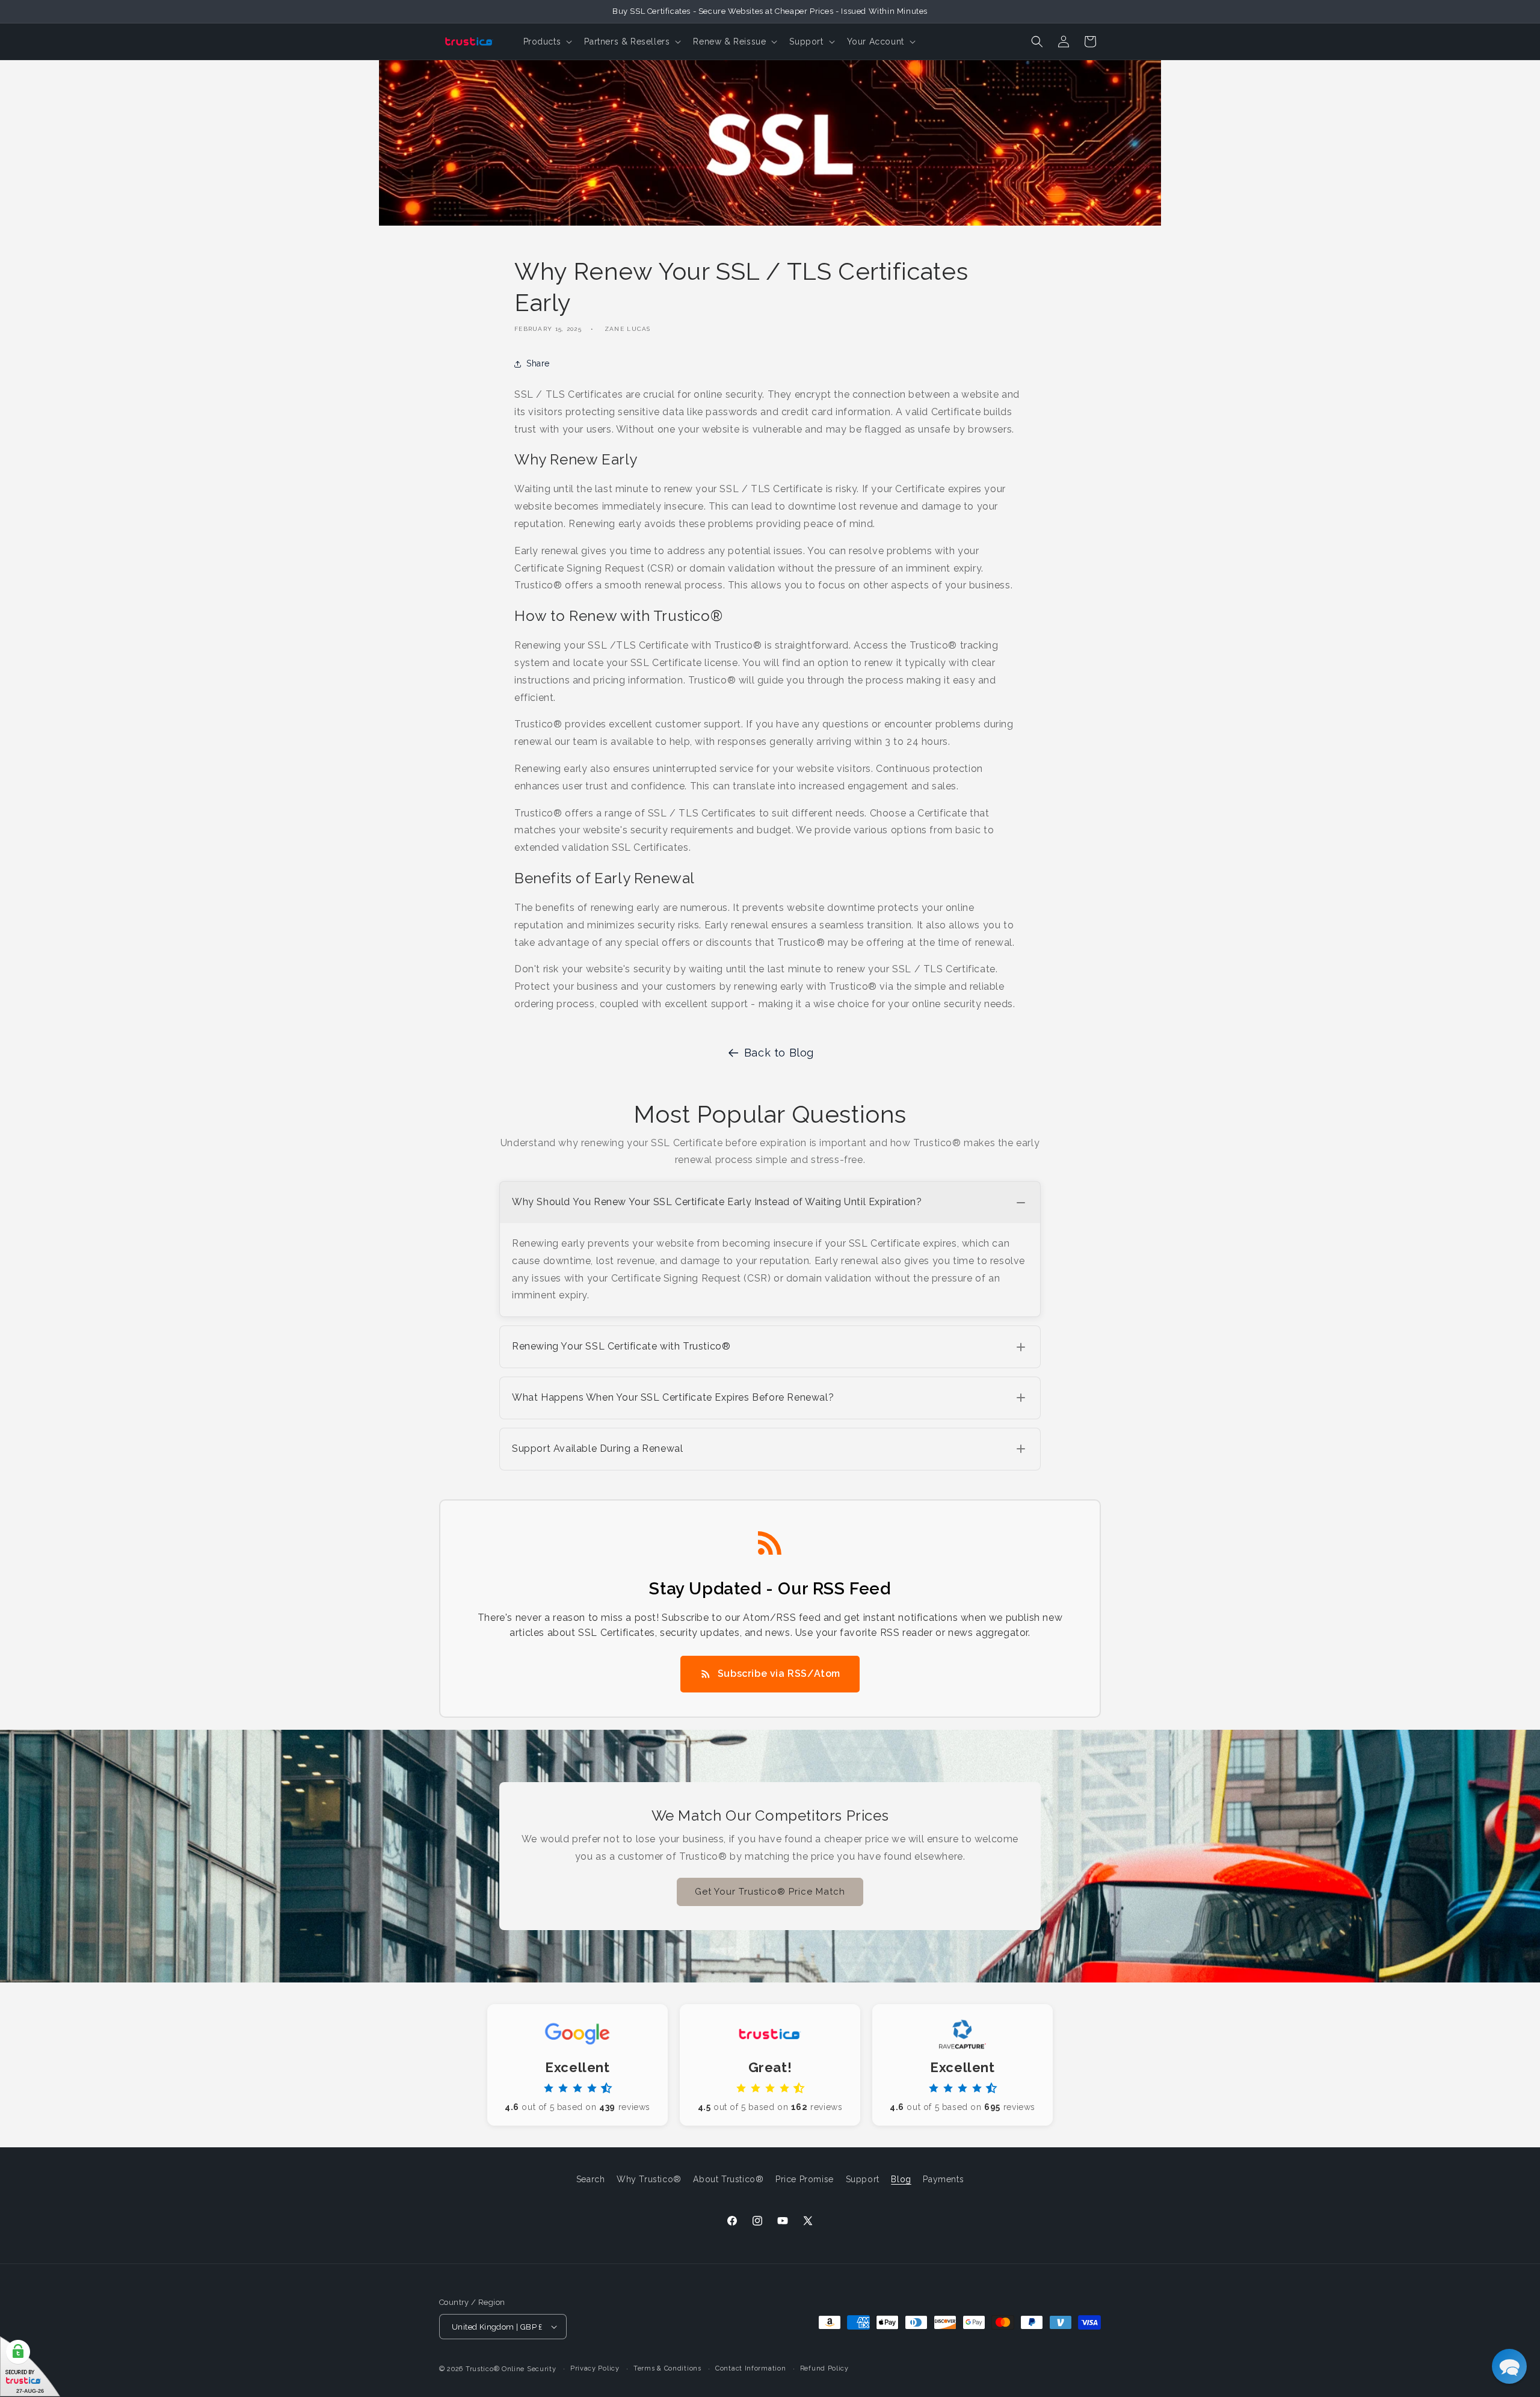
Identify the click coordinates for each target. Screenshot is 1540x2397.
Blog (901, 2179)
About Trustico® (728, 2179)
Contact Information (750, 2368)
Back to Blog (779, 1053)
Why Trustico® (649, 2179)
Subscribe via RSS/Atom (779, 1674)
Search (591, 2179)
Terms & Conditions (667, 2368)
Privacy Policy (595, 2368)
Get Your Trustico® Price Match (770, 1892)
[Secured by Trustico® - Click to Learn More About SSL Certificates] (30, 2367)
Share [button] (538, 363)
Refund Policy (824, 2368)
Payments (943, 2179)
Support (863, 2179)
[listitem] (770, 1249)
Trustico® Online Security (511, 2369)
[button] (547, 42)
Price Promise (805, 2179)
